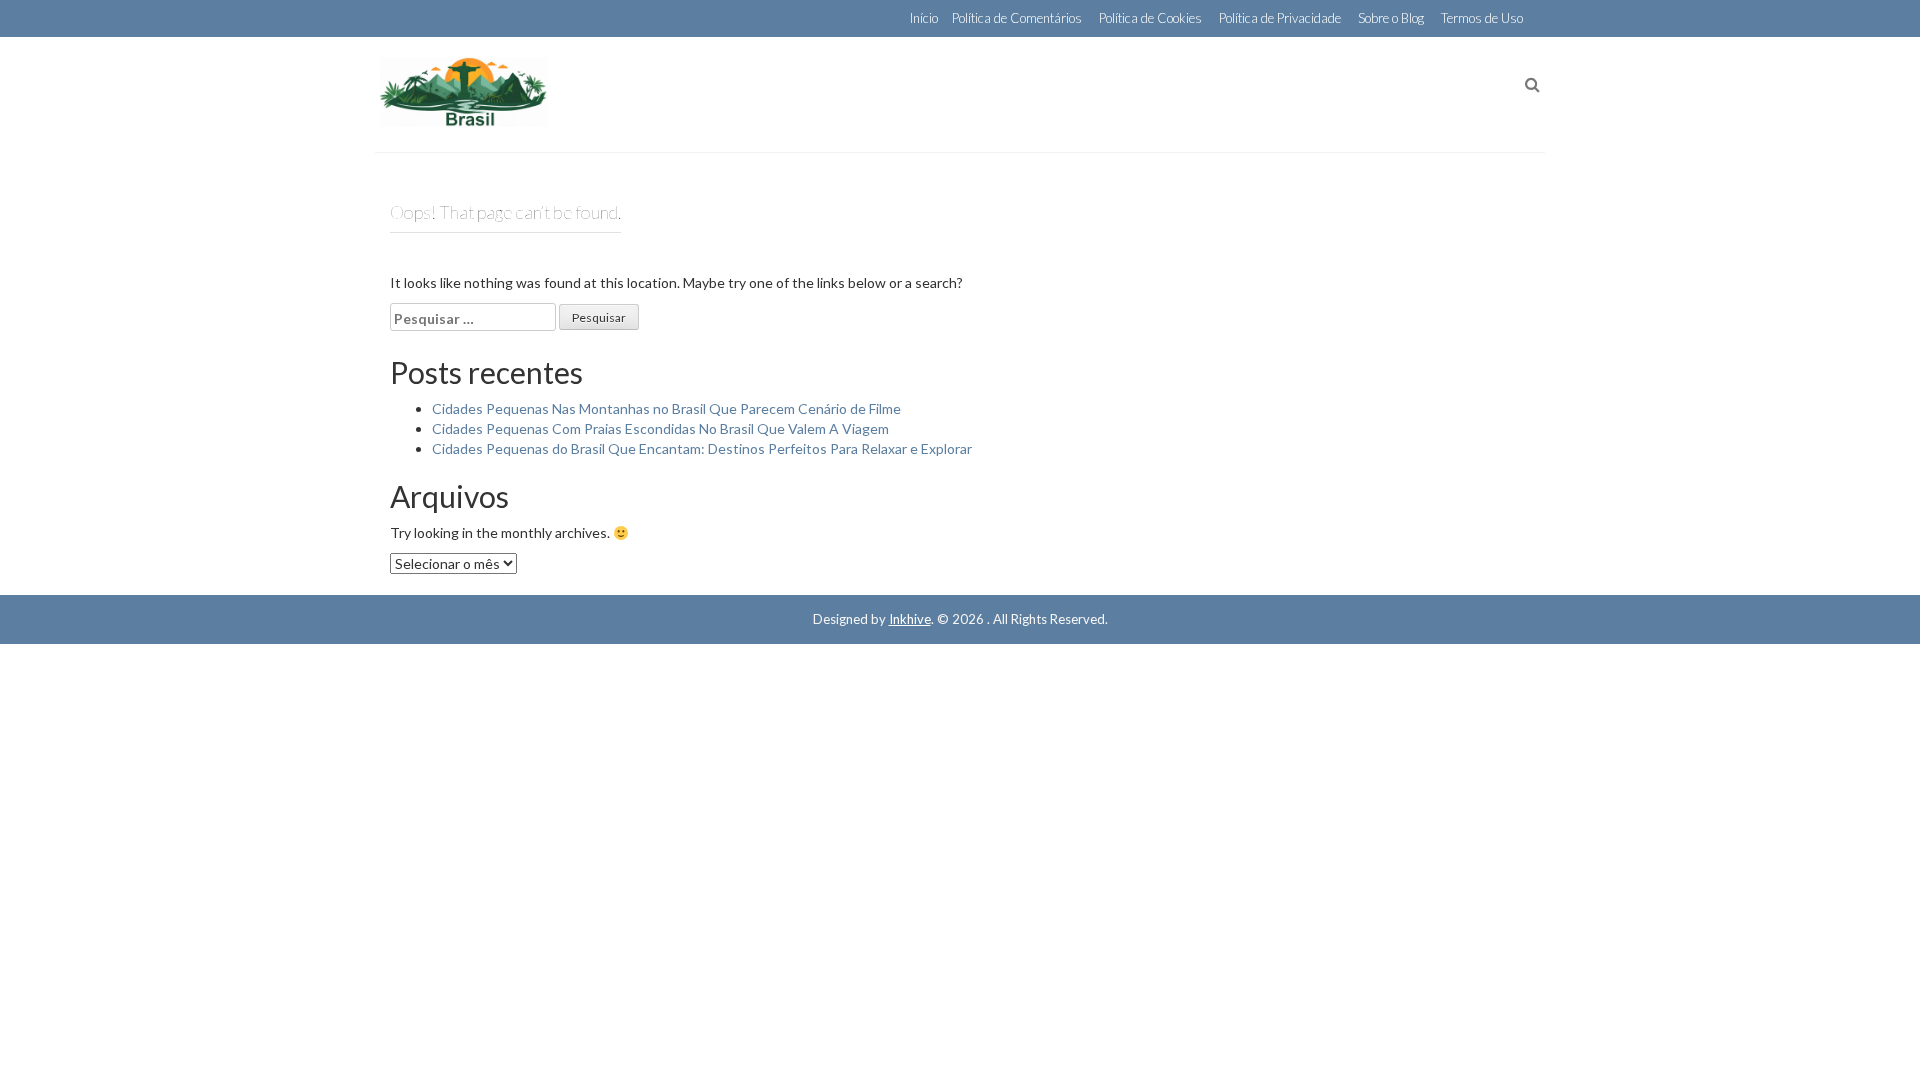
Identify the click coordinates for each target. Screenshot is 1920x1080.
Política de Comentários (1017, 18)
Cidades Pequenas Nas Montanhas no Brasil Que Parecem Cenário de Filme (666, 408)
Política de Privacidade (1280, 18)
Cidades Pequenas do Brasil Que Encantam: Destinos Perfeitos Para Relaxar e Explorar (702, 448)
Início (924, 18)
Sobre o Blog (1391, 18)
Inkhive (910, 619)
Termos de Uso (1482, 18)
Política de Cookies (1150, 18)
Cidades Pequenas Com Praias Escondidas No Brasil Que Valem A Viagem (660, 428)
